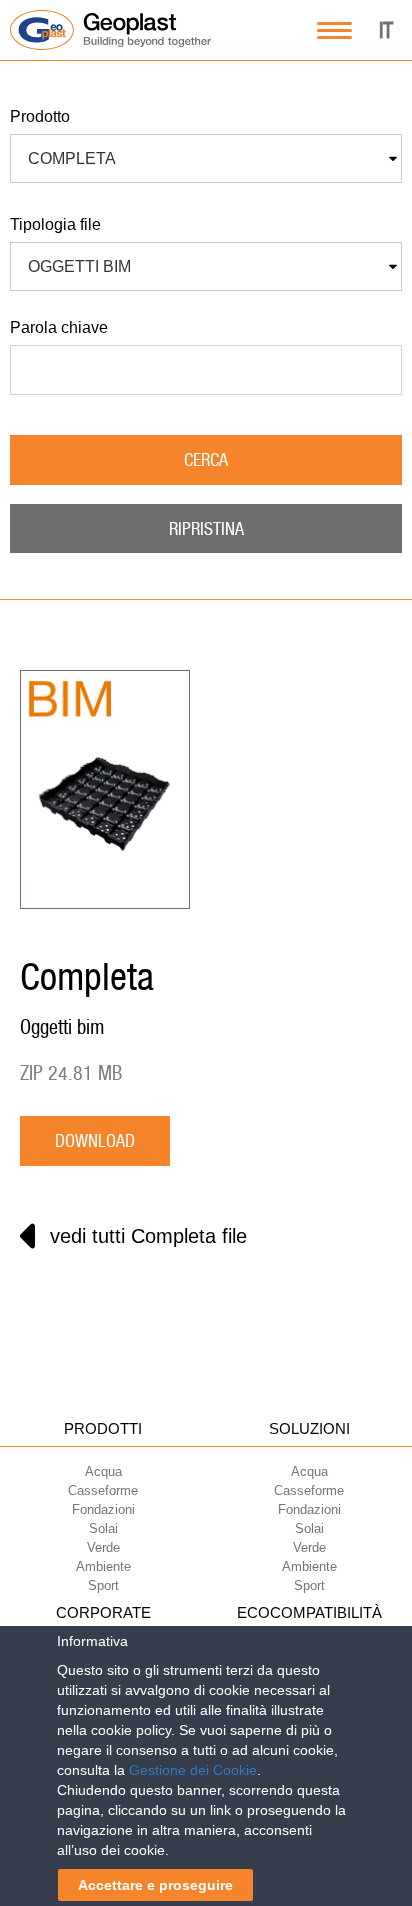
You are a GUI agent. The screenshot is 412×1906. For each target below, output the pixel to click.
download (95, 1140)
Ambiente (103, 1566)
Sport (103, 1585)
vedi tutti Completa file (148, 1236)
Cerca (206, 459)
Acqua (103, 1471)
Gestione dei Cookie (193, 1770)
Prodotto (40, 116)
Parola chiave (59, 327)
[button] (206, 159)
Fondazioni (103, 1509)
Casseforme (103, 1490)
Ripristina (206, 528)
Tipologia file (55, 224)
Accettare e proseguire (155, 1885)
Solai (103, 1528)
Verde (103, 1547)
